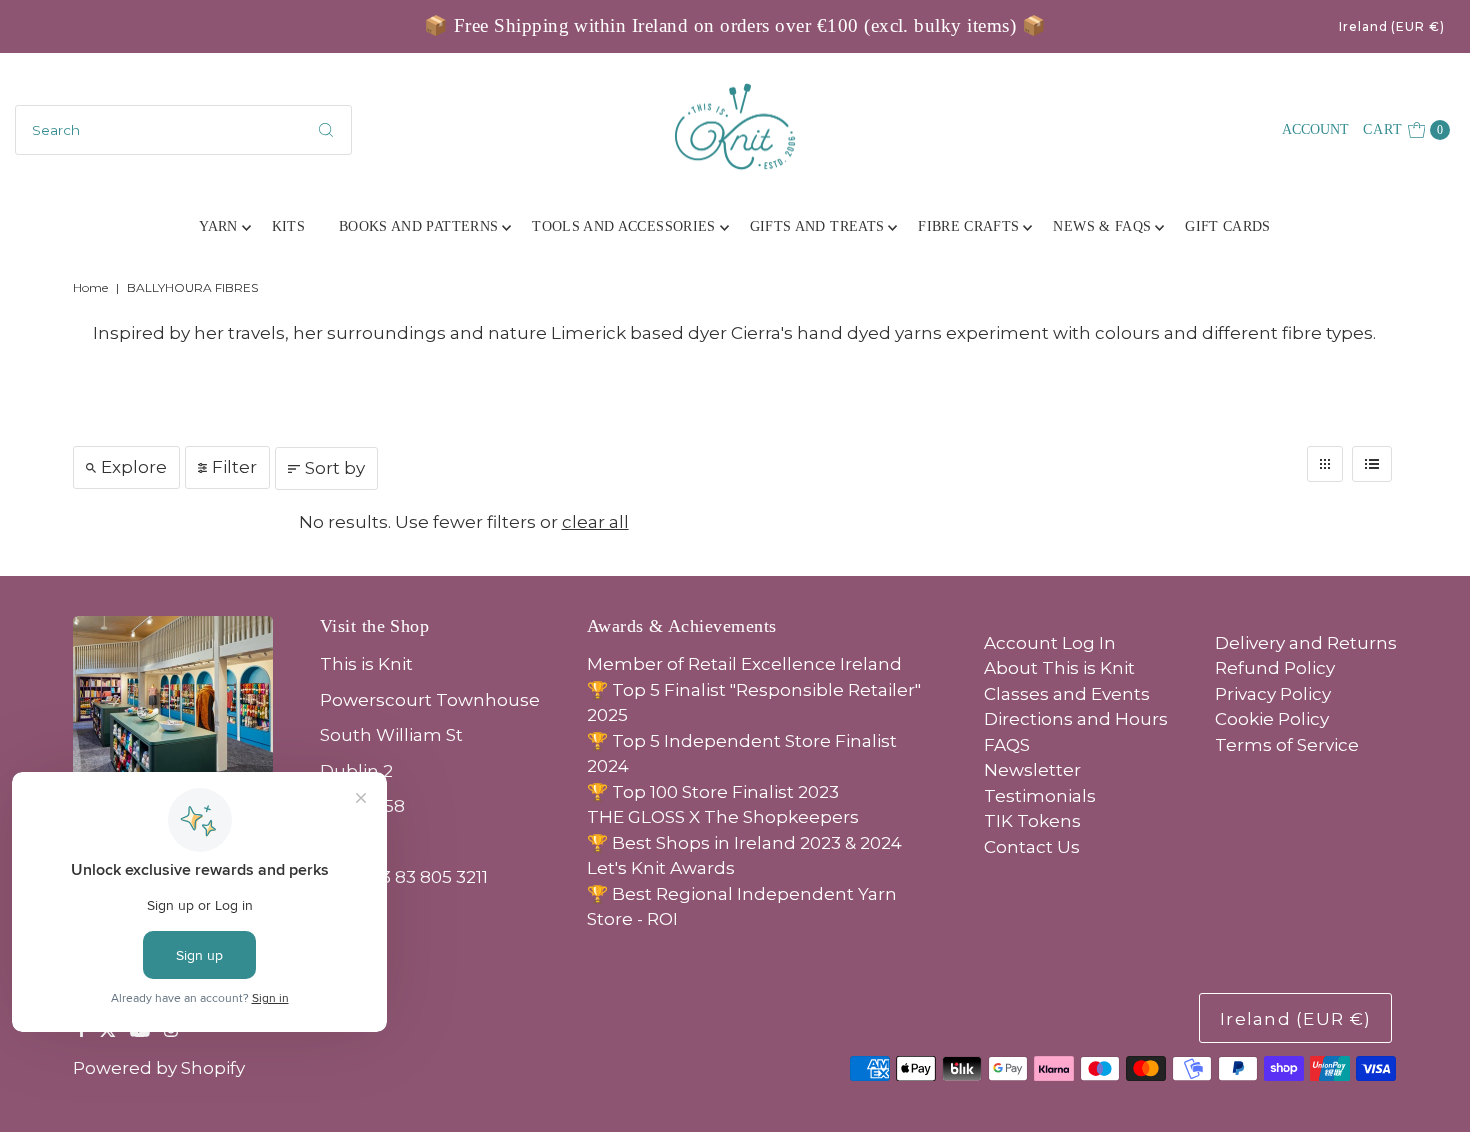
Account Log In (1050, 643)
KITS (288, 226)
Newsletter (1032, 770)
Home (90, 287)
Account (1315, 129)
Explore (134, 467)
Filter (234, 467)
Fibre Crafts (968, 226)
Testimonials (1040, 796)
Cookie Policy (1272, 719)
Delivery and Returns (1306, 643)
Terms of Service (1287, 745)
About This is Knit (1059, 668)
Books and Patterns (418, 226)
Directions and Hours (1076, 719)
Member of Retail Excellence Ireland (744, 664)
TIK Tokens (1032, 821)
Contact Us (1032, 847)
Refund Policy (1275, 668)
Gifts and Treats (817, 226)
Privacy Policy (1273, 694)
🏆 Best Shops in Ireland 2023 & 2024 (744, 843)
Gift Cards (1228, 226)
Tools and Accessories (623, 226)
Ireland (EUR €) (1392, 26)
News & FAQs (1102, 226)
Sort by (335, 468)
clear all (595, 522)
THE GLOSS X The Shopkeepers (723, 817)
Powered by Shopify (159, 1068)
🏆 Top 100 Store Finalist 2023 (713, 792)
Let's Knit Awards (661, 868)
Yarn (218, 226)
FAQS (1007, 745)
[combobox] (184, 130)
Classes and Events (1067, 694)
